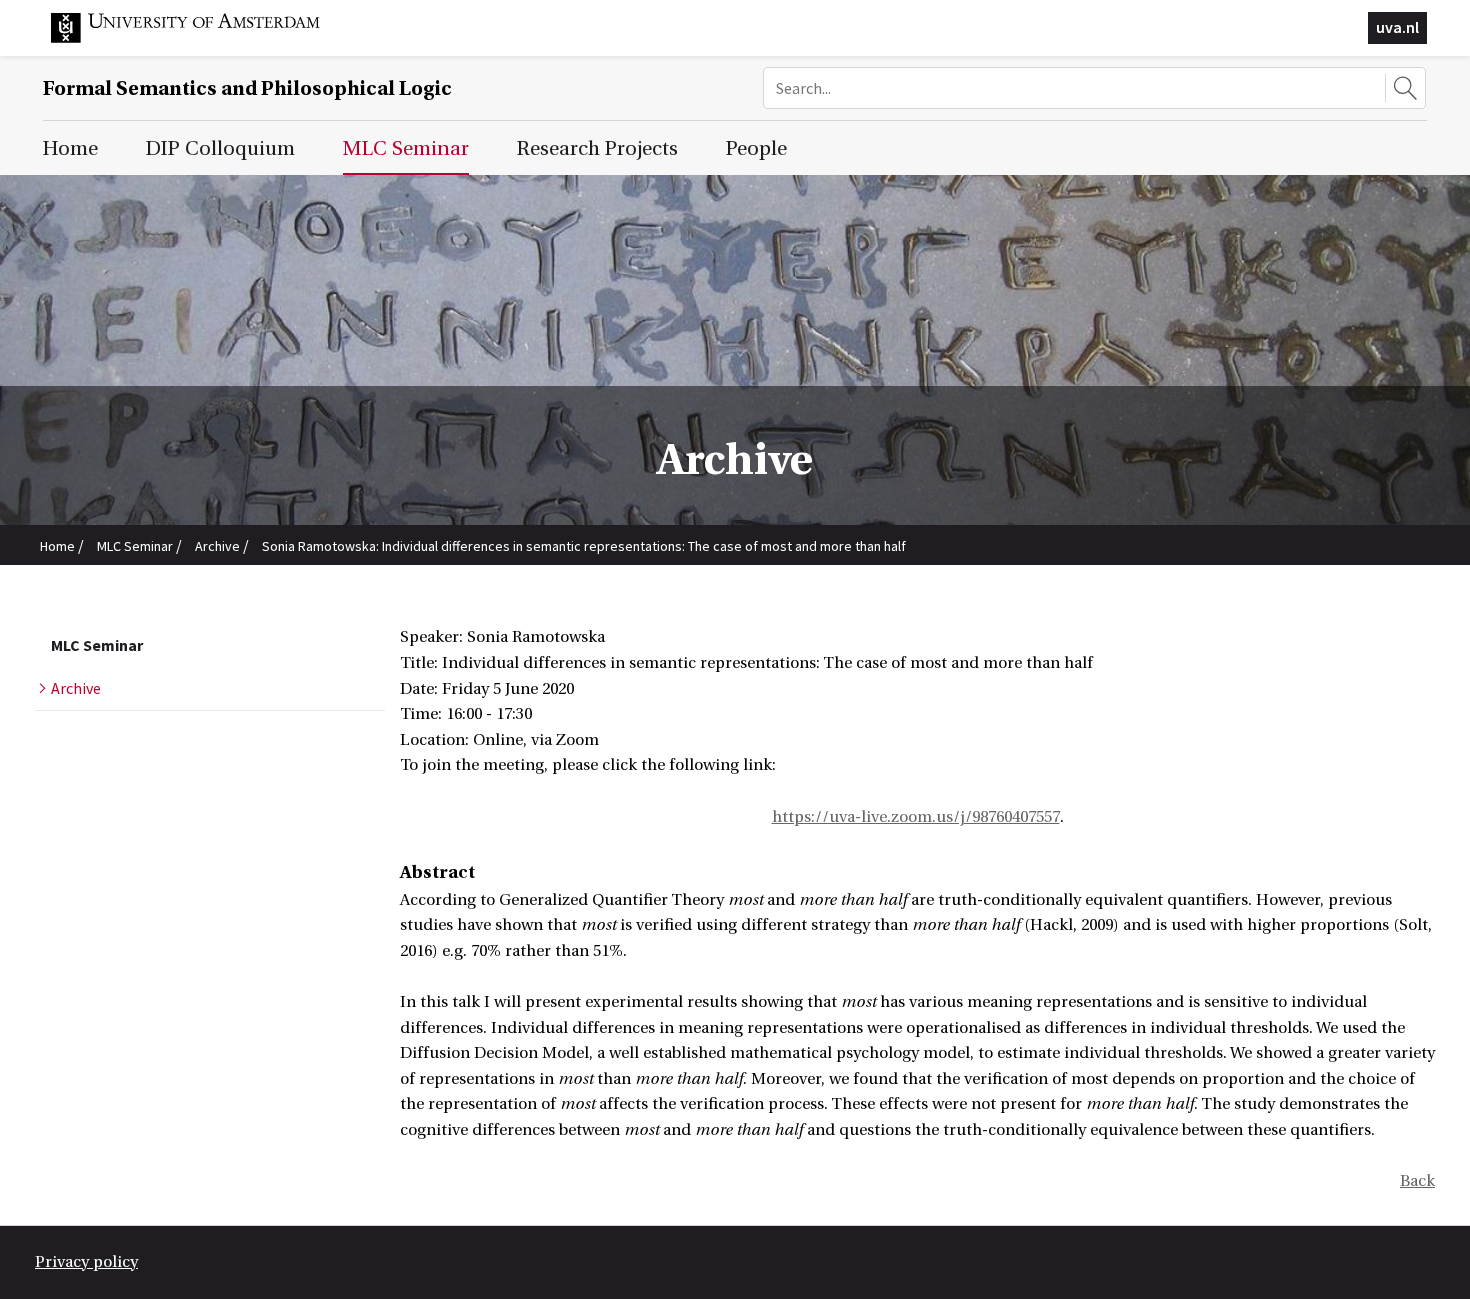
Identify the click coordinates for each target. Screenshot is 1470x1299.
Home (57, 546)
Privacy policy (86, 1262)
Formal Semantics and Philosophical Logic (247, 88)
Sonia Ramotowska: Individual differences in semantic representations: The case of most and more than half (584, 546)
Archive (217, 546)
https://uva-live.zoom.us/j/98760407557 (916, 817)
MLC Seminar (135, 546)
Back (1417, 1181)
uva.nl (1397, 27)
